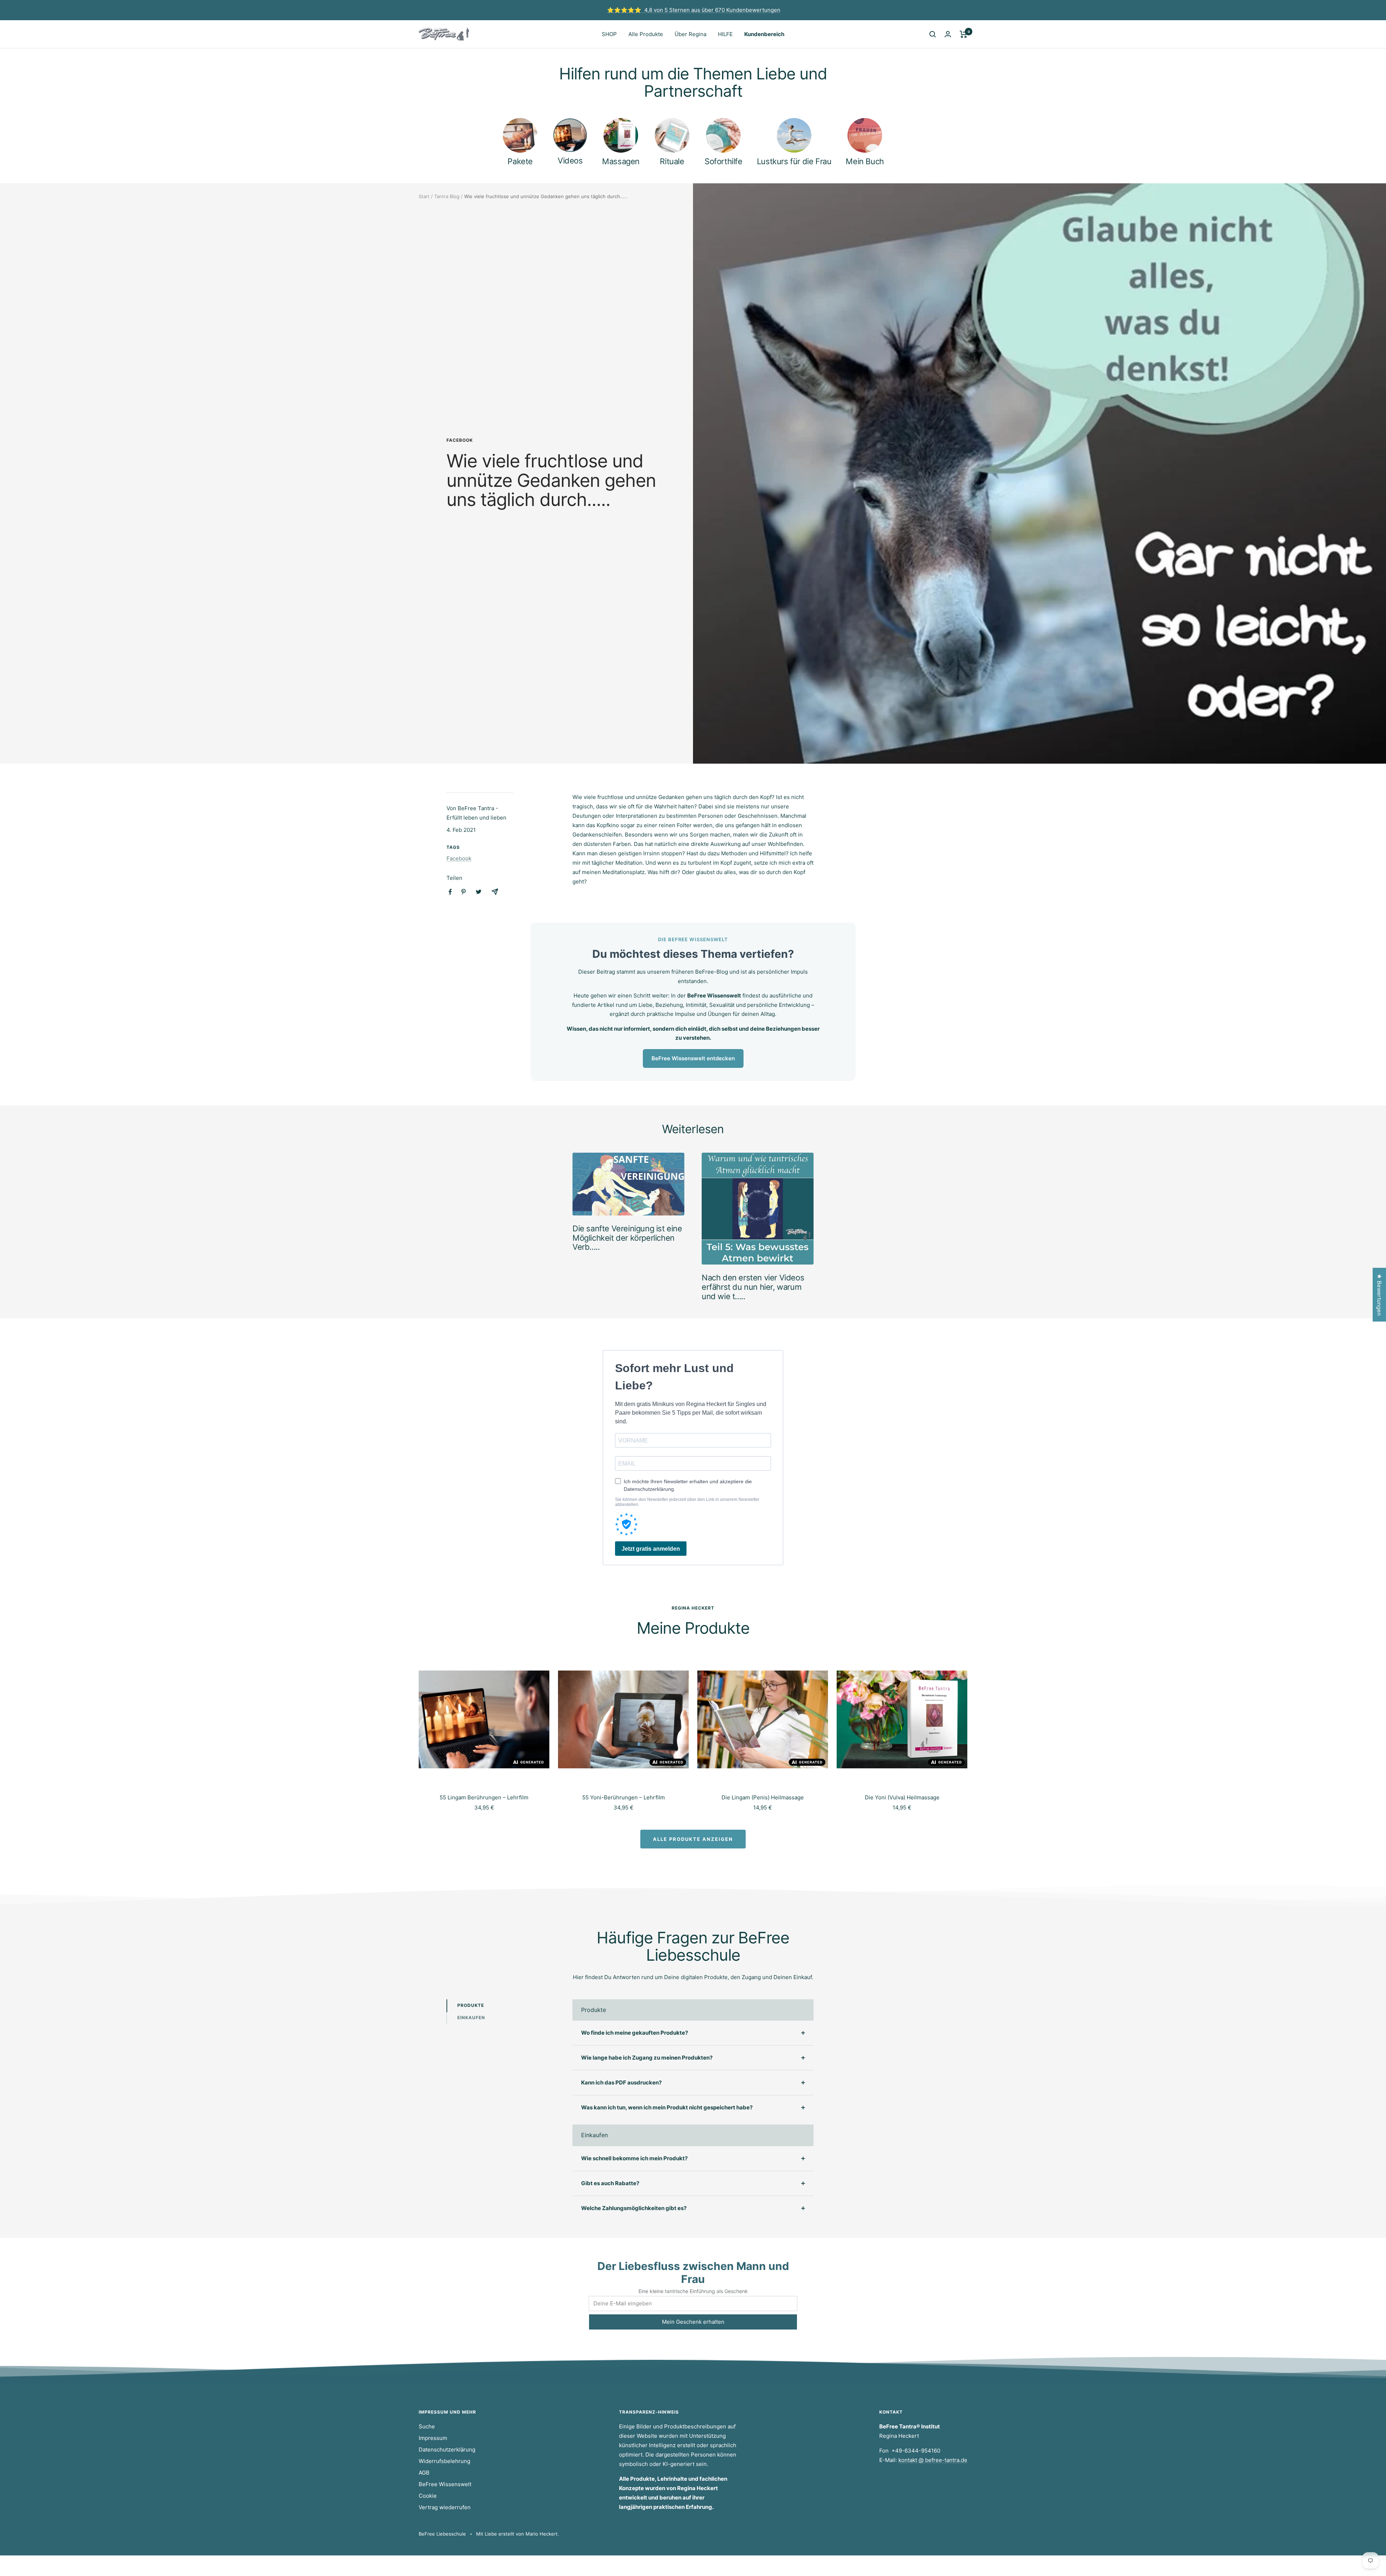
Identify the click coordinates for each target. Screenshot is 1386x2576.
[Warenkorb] (964, 34)
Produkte (471, 2005)
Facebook (460, 440)
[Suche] (933, 34)
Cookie (428, 2496)
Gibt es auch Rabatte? (610, 2183)
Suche (427, 2426)
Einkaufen (471, 2018)
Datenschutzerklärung (447, 2450)
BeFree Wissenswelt (445, 2484)
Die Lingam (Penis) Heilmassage (763, 1797)
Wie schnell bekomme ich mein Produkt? (634, 2158)
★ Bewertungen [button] (1379, 1295)
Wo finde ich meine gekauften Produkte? (635, 2033)
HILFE (725, 34)
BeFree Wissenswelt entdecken (693, 1058)
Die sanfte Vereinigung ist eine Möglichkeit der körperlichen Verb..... (627, 1238)
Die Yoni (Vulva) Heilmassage (902, 1797)
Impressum (433, 2438)
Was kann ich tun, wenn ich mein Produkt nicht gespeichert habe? (667, 2107)
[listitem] (450, 892)
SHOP (609, 34)
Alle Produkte (646, 34)
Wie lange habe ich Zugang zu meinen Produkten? (647, 2058)
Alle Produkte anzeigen (693, 1839)
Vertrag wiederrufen (445, 2507)
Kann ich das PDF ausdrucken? (621, 2082)
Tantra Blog (447, 196)
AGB (424, 2473)
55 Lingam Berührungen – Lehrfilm (484, 1797)
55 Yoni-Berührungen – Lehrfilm (624, 1797)
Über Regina (690, 34)
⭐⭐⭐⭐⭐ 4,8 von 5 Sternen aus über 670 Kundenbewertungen (694, 10)
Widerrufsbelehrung (444, 2461)
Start (424, 196)
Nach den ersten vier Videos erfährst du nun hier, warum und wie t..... (753, 1287)
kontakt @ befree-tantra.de (933, 2460)
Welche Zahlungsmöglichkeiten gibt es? (634, 2208)
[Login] (948, 34)
